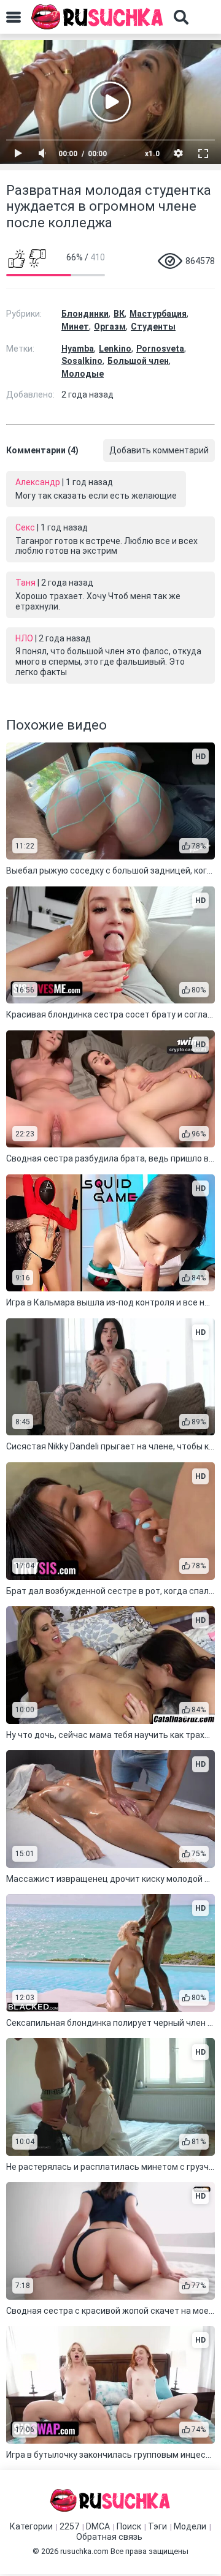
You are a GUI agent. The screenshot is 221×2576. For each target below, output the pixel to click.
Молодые (83, 374)
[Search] (181, 17)
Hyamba (78, 349)
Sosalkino (82, 361)
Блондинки (85, 314)
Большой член (138, 361)
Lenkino (115, 349)
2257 (69, 2526)
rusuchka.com (84, 2551)
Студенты (153, 327)
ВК (119, 314)
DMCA (98, 2526)
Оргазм (110, 327)
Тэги (157, 2526)
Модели (190, 2526)
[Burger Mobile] (14, 17)
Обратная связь (109, 2537)
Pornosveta (160, 349)
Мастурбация (158, 314)
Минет (75, 327)
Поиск (129, 2526)
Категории (31, 2526)
